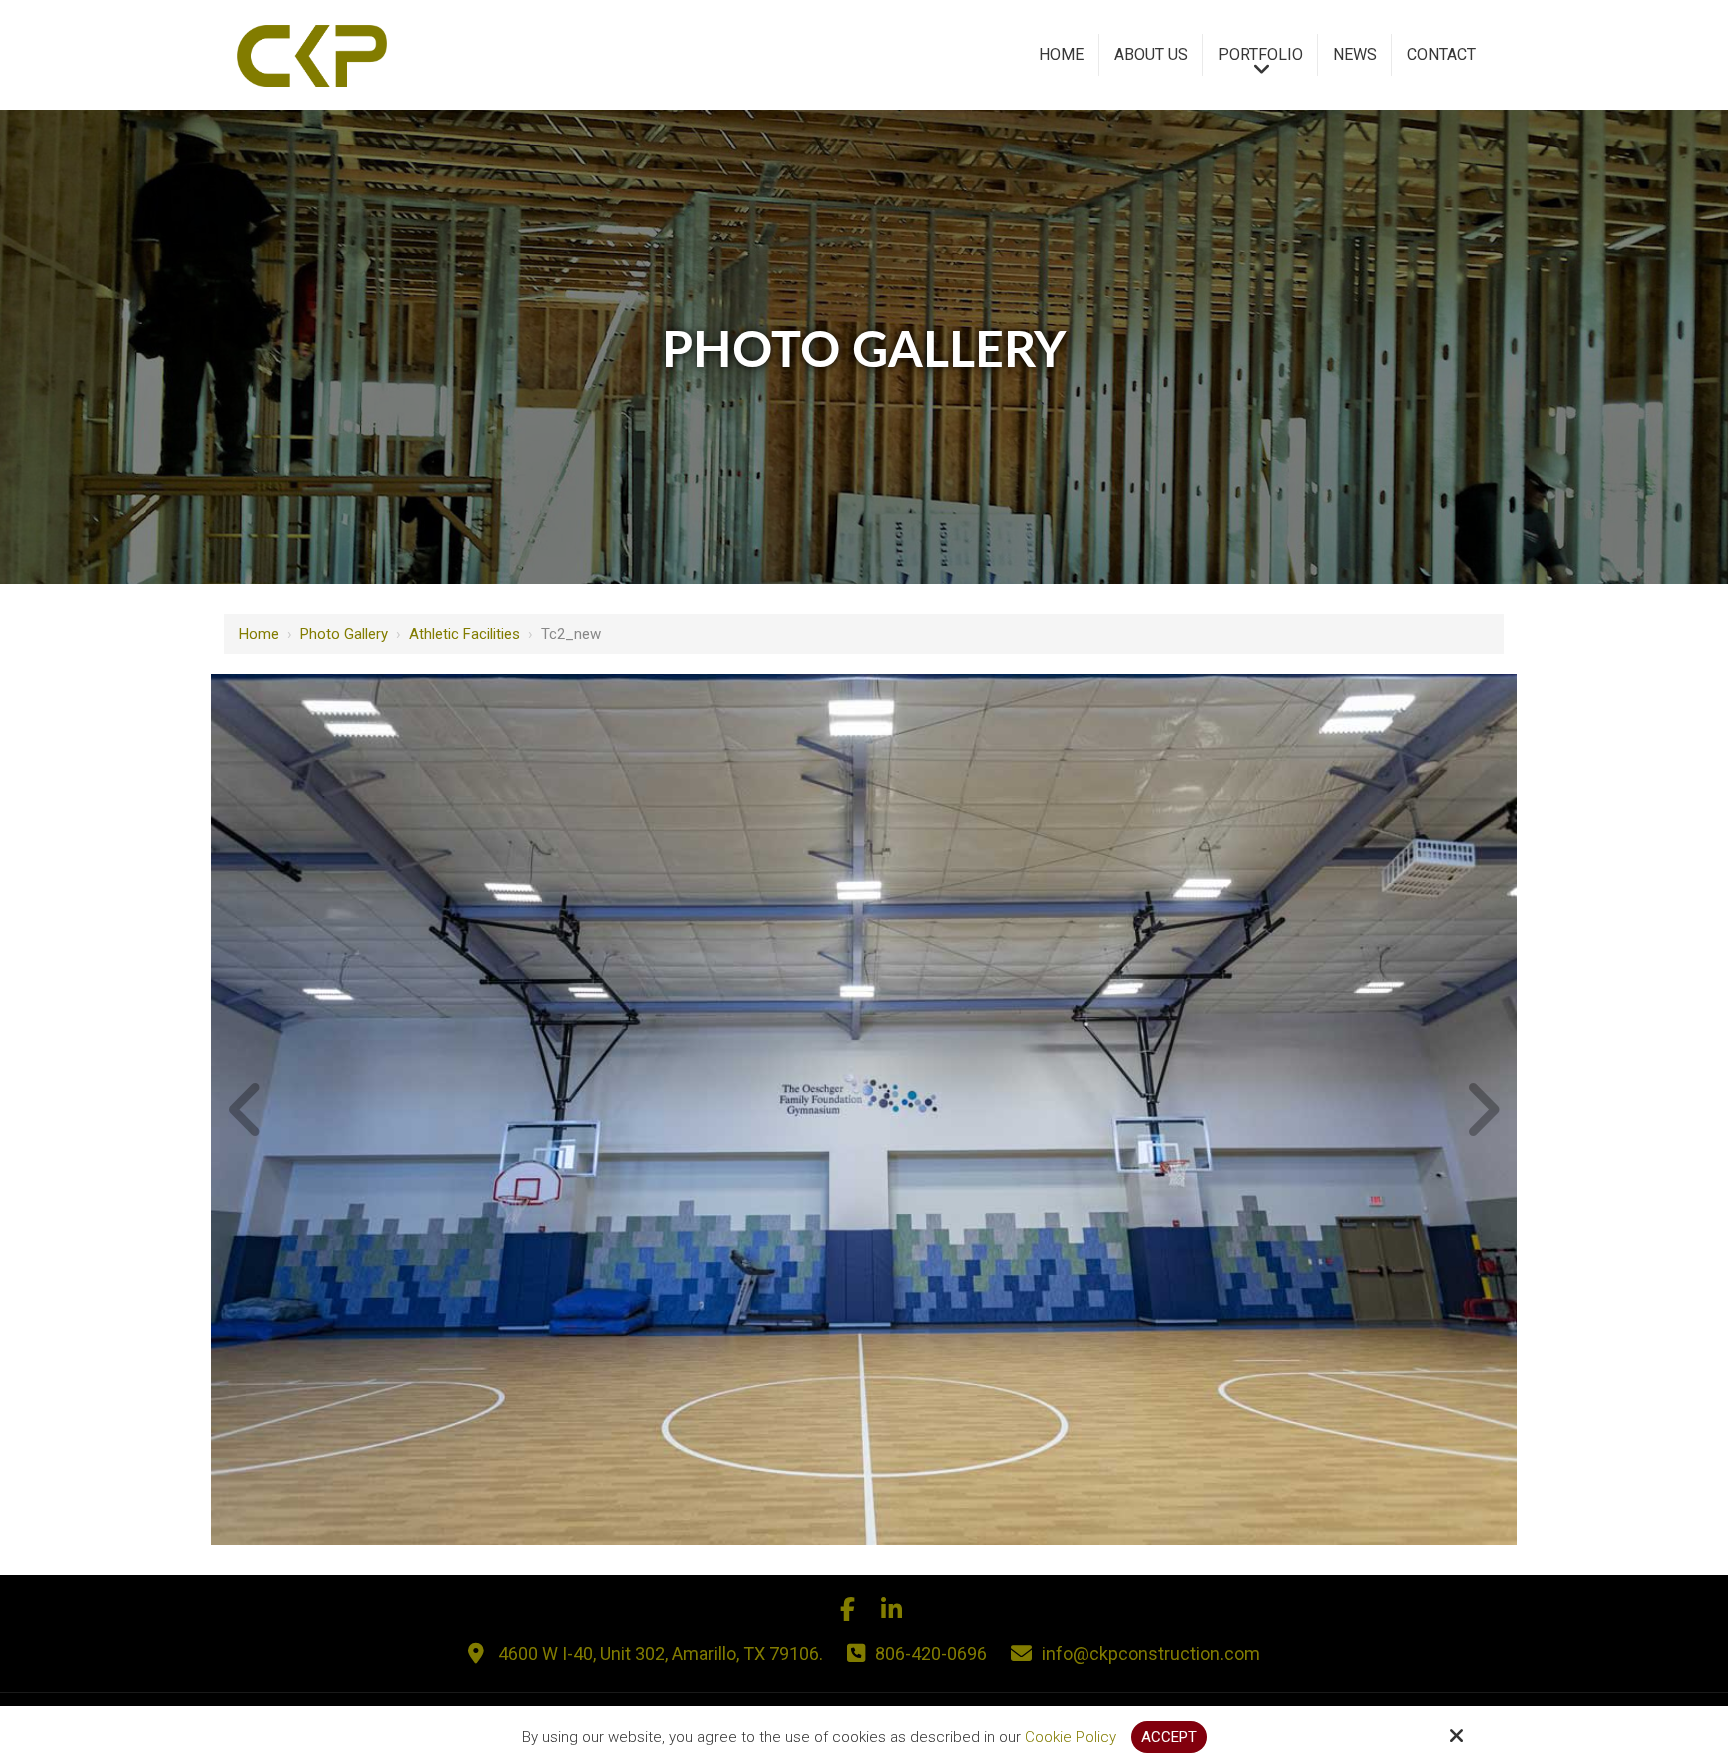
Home (259, 634)
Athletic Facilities (464, 634)
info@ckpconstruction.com (1151, 1653)
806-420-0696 (931, 1653)
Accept (1169, 1737)
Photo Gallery (344, 634)
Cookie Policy (1070, 1737)
